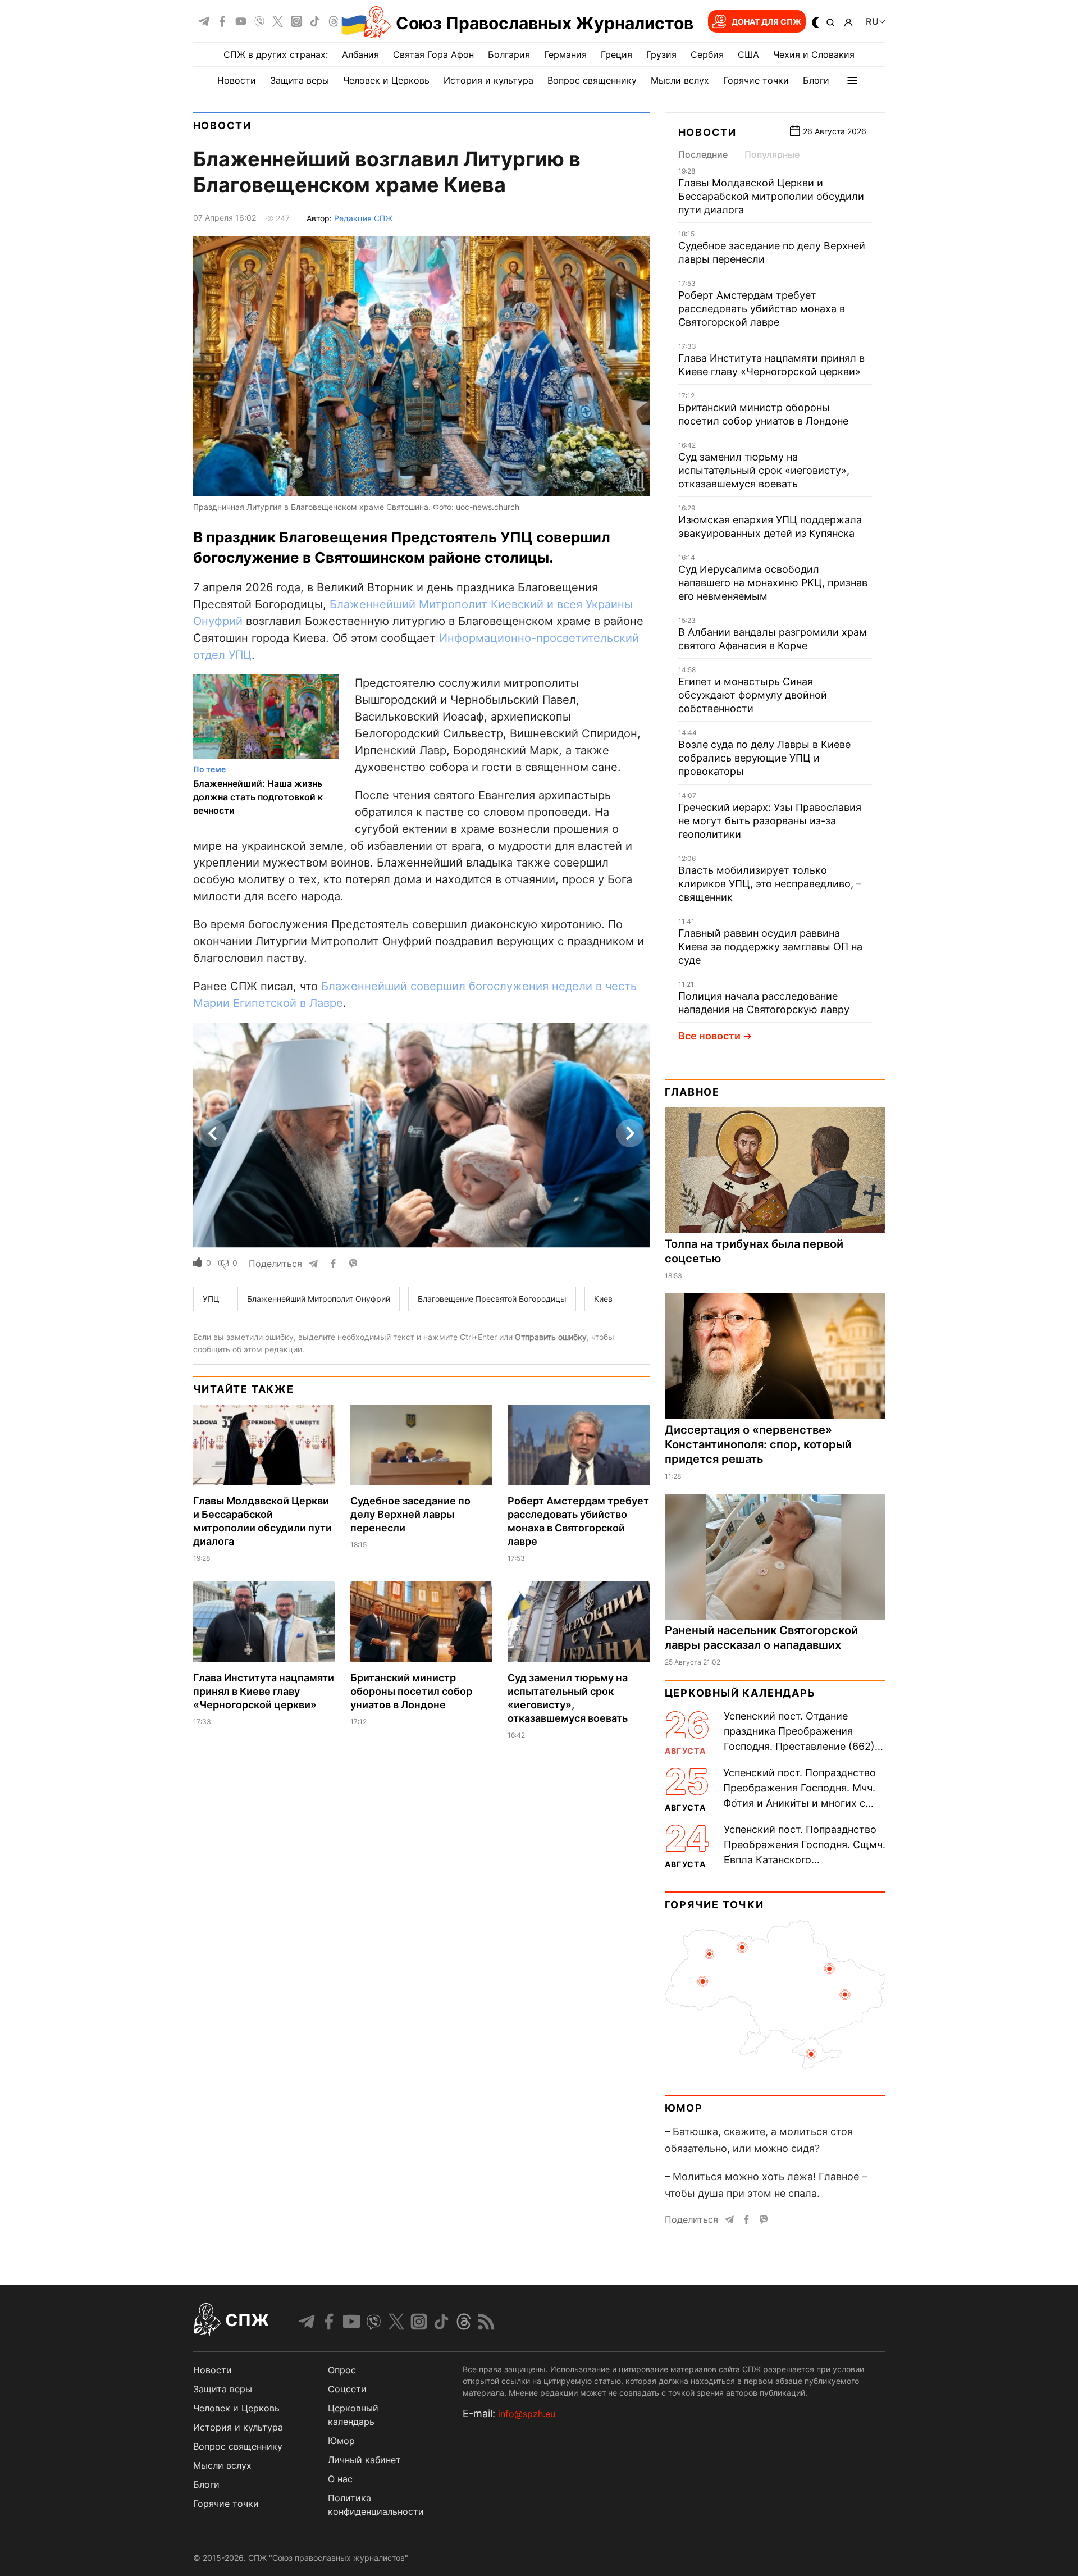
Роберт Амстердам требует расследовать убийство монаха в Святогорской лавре (762, 309)
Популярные (772, 154)
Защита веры (300, 80)
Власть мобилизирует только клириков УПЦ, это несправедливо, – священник (770, 884)
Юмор (684, 2108)
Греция (616, 54)
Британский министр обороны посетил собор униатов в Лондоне (411, 1691)
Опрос (342, 2370)
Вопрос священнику (592, 80)
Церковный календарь (740, 1693)
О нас (340, 2479)
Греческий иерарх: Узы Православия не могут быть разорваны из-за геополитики (770, 821)
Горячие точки (756, 80)
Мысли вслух (680, 80)
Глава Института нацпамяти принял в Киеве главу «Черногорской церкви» (264, 1691)
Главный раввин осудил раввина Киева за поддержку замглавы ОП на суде (770, 947)
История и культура (488, 80)
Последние (703, 154)
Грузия (661, 54)
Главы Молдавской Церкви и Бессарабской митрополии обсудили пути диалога (771, 196)
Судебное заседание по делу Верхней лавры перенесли (410, 1514)
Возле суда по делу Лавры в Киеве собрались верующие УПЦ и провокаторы (764, 758)
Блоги (816, 80)
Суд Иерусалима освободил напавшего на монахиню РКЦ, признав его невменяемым (773, 583)
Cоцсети (347, 2389)
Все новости (709, 1036)
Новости (237, 80)
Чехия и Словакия (814, 54)
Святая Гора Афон (433, 54)
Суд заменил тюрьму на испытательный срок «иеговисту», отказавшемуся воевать (764, 470)
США (748, 54)
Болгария (509, 54)
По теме (209, 769)
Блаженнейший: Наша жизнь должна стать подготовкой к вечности (258, 797)
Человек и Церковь (386, 80)
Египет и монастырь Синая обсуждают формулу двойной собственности (753, 695)
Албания (360, 54)
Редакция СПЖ (363, 218)
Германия (565, 54)
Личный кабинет (364, 2460)
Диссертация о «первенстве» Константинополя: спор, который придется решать (758, 1444)
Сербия (707, 54)
